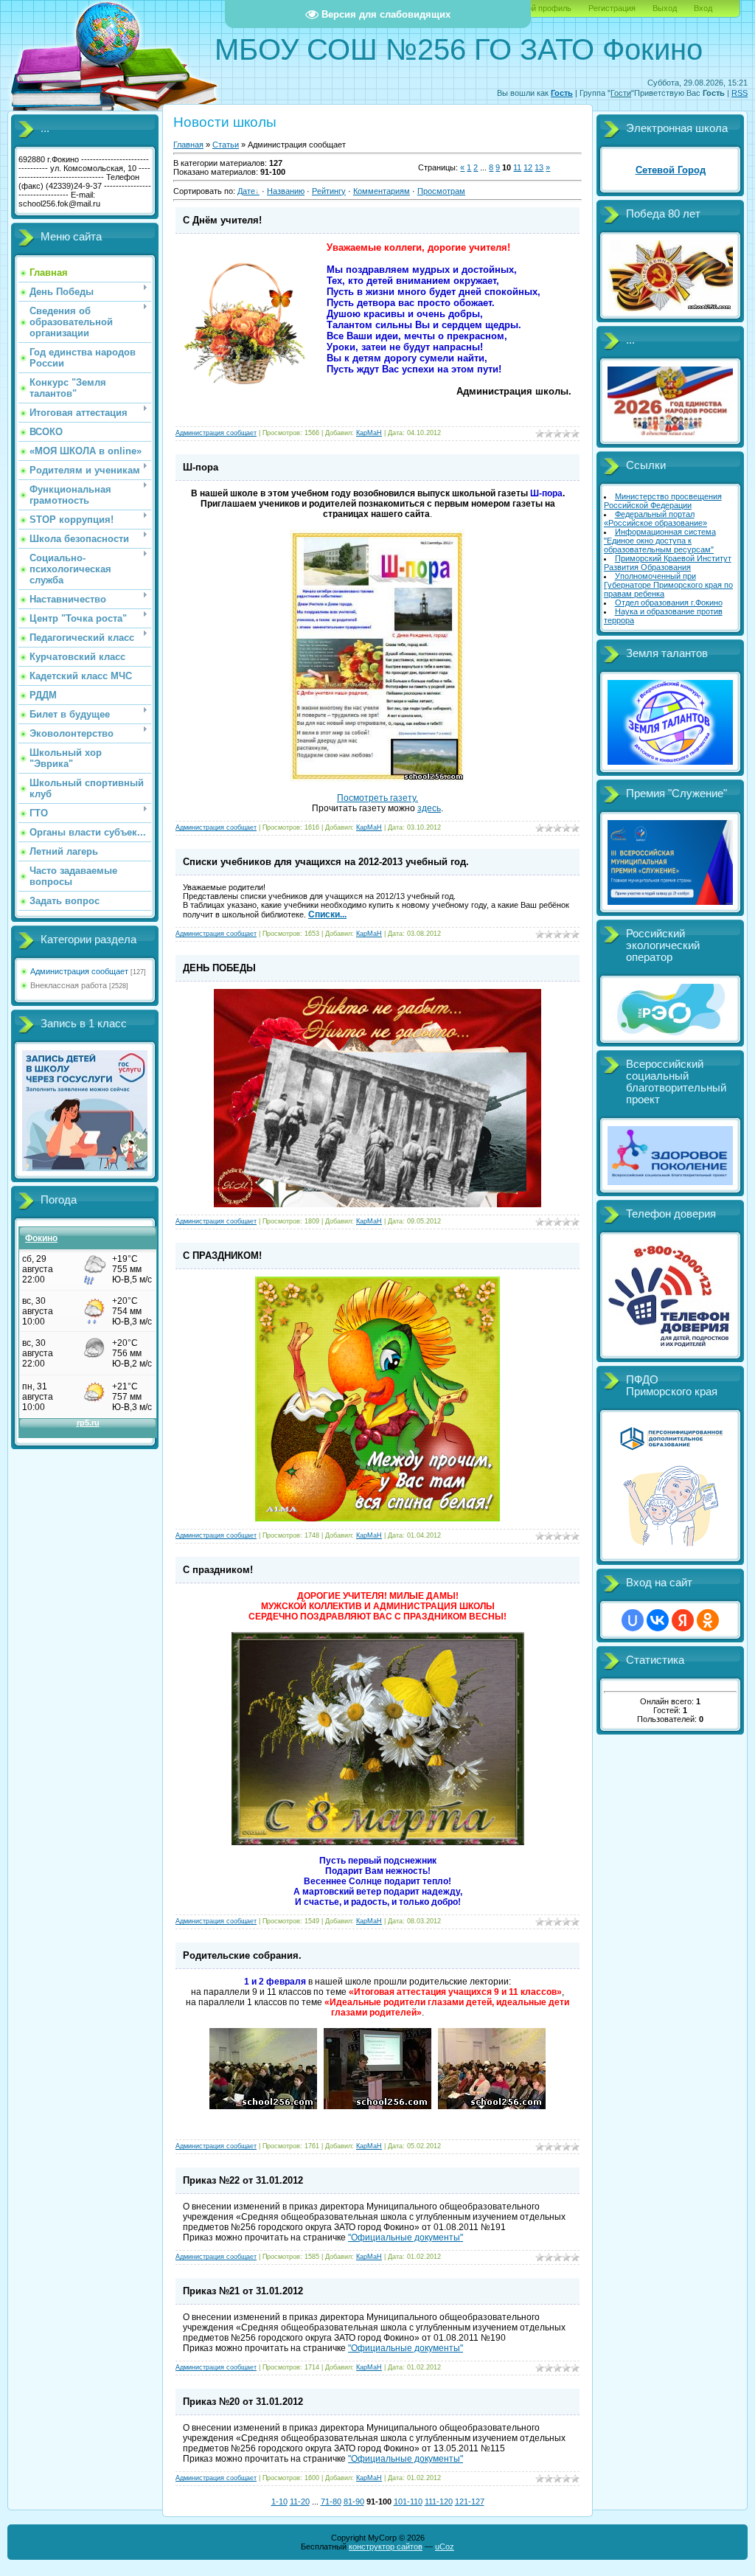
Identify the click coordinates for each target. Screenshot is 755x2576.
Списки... (327, 914)
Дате (246, 191)
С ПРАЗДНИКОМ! (222, 1256)
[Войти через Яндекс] (683, 1620)
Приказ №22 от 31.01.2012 (243, 2180)
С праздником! (218, 1570)
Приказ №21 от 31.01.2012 (243, 2291)
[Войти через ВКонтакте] (658, 1620)
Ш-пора (201, 467)
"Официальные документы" (406, 2237)
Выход (665, 8)
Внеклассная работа (69, 985)
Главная (188, 145)
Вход (703, 8)
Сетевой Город (671, 170)
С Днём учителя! (222, 220)
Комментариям (382, 191)
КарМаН (369, 433)
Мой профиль (546, 8)
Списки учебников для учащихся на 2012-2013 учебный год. (326, 862)
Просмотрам (441, 191)
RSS (740, 93)
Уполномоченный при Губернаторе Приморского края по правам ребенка (668, 585)
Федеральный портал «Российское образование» (655, 518)
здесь (429, 808)
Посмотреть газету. (377, 798)
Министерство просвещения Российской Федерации (663, 501)
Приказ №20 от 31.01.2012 (243, 2402)
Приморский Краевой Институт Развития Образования (668, 563)
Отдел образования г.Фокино (669, 603)
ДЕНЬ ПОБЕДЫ (219, 968)
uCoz (445, 2547)
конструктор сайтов (386, 2547)
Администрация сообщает (79, 971)
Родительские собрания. (242, 1955)
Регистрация (612, 8)
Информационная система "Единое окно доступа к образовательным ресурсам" (660, 541)
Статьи (226, 145)
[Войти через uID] (633, 1620)
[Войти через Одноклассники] (708, 1620)
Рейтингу (329, 191)
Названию (286, 191)
